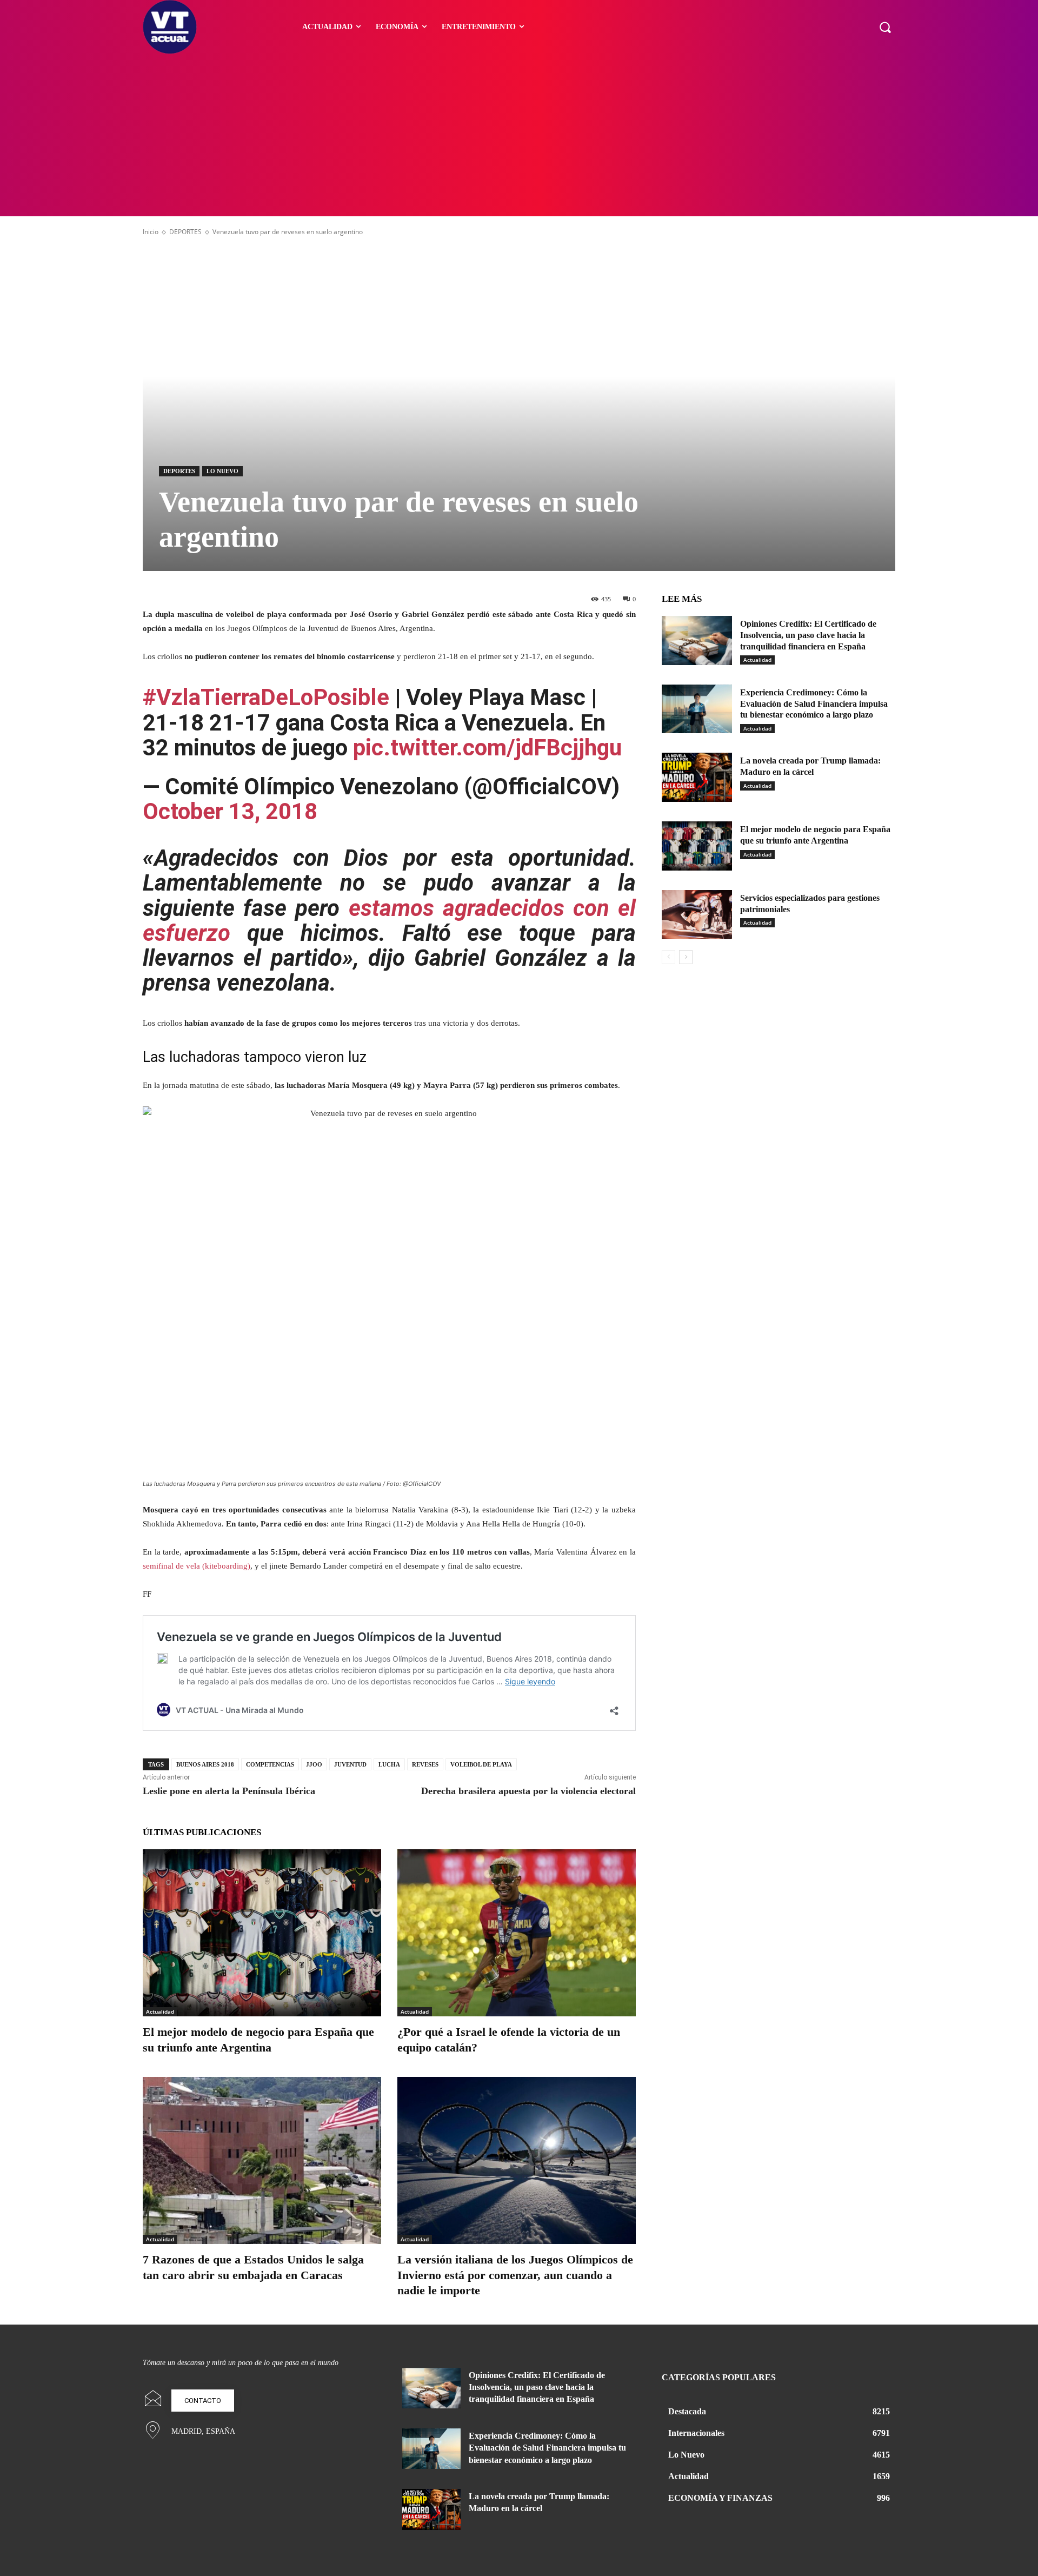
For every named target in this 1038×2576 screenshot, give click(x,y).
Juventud (350, 1764)
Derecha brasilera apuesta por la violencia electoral (528, 1791)
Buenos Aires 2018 (205, 1764)
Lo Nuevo (222, 471)
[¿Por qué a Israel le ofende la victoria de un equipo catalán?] (517, 1933)
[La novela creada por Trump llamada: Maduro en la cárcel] (697, 777)
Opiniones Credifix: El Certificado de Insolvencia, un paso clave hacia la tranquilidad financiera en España (808, 635)
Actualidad (160, 2011)
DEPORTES (185, 232)
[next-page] (686, 957)
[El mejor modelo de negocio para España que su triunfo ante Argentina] (262, 1933)
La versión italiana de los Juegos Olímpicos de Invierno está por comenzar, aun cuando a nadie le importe (515, 2275)
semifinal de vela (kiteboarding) (197, 1566)
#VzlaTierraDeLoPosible (266, 697)
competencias (270, 1764)
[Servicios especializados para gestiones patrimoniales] (697, 915)
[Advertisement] (519, 135)
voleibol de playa (481, 1764)
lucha (389, 1764)
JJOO (314, 1764)
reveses (425, 1764)
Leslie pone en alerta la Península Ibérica (229, 1791)
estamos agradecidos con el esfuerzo (389, 921)
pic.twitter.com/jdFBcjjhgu (487, 748)
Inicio (151, 232)
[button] (885, 27)
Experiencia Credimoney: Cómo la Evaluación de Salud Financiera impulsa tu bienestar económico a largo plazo (814, 704)
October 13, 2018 (230, 811)
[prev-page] (668, 957)
